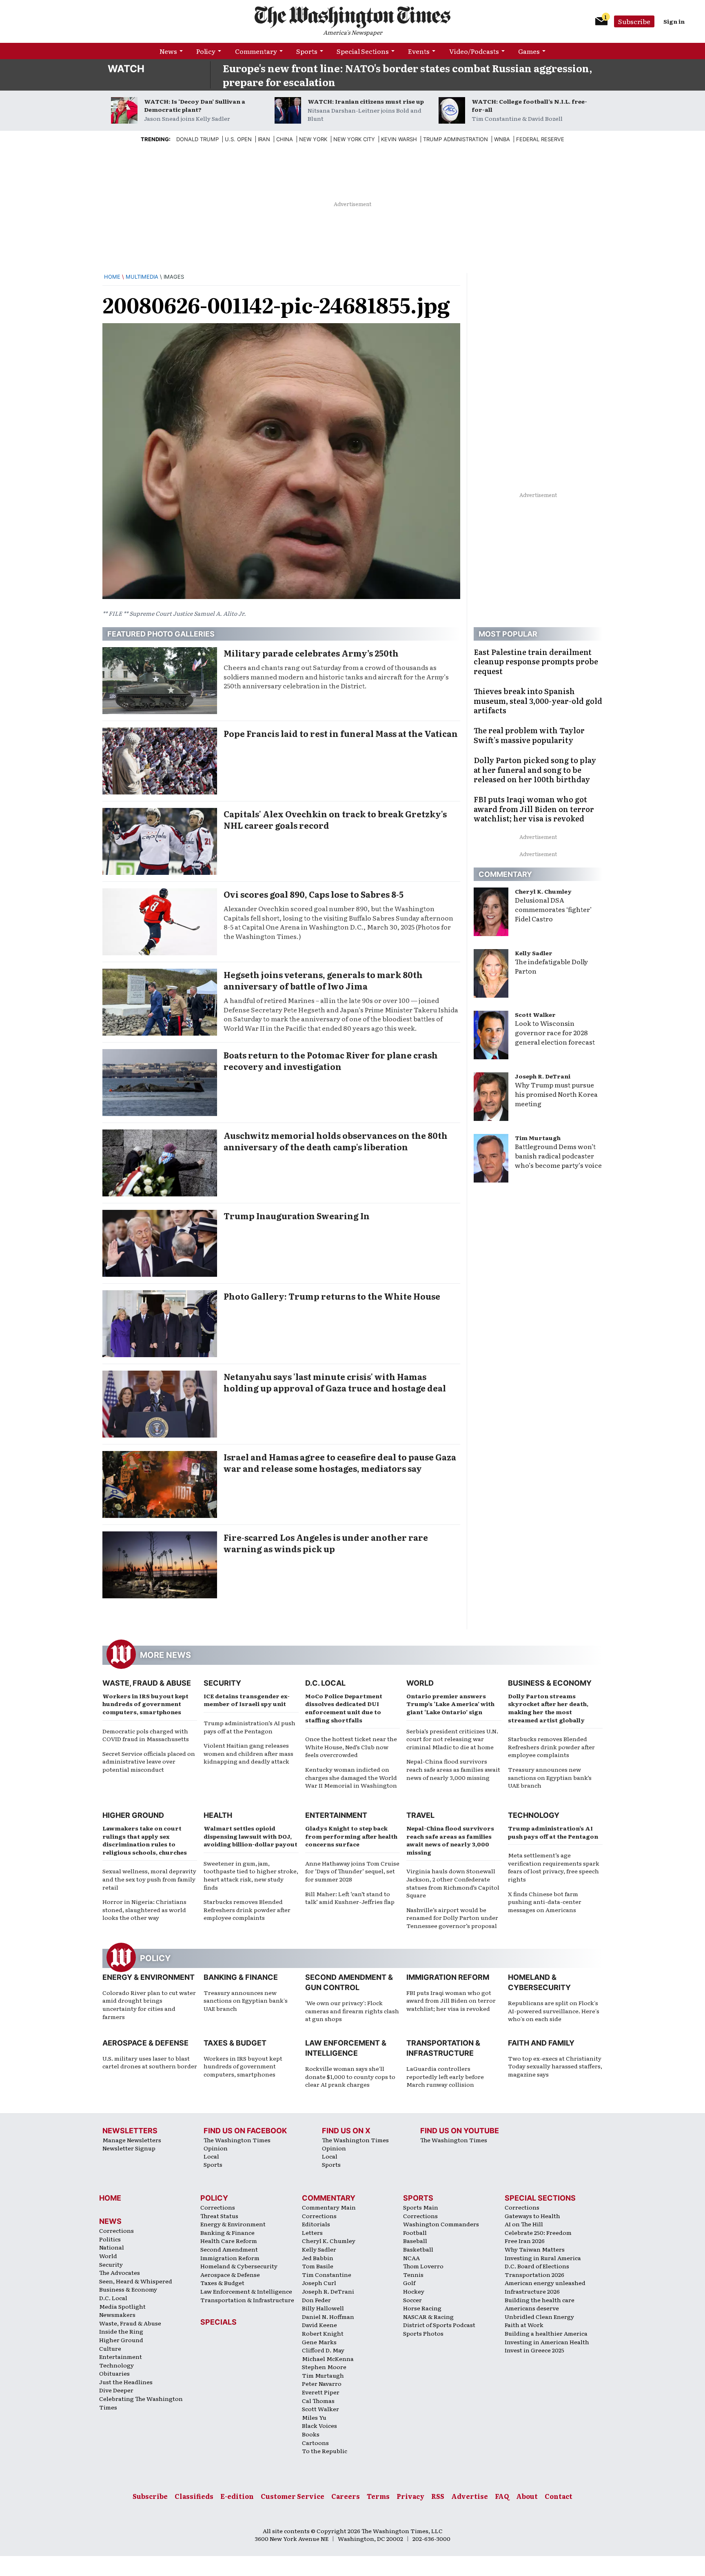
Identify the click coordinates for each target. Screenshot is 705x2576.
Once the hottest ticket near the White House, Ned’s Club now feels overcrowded (351, 1747)
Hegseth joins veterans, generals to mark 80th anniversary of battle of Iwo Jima (323, 980)
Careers (346, 2496)
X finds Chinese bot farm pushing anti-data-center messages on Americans (545, 1902)
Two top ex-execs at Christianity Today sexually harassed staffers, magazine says (555, 2066)
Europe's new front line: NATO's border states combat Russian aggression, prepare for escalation (408, 75)
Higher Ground (133, 1815)
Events (419, 51)
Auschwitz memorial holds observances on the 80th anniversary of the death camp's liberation (336, 1141)
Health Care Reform (229, 2241)
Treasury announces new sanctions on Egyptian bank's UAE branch (246, 2000)
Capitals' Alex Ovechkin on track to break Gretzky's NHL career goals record (335, 819)
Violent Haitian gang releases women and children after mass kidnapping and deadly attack (248, 1753)
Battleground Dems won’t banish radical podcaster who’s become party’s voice (558, 1156)
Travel (420, 1815)
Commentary (256, 51)
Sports (307, 51)
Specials (218, 2322)
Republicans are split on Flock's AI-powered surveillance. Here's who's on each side (554, 2011)
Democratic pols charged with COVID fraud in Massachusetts (146, 1735)
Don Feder (316, 2300)
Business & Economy (550, 1683)
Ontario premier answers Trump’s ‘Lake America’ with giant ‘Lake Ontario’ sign (450, 1704)
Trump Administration (456, 139)
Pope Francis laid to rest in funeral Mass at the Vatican (341, 733)
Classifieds (194, 2496)
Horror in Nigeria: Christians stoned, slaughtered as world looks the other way (144, 1909)
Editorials (316, 2224)
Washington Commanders (441, 2224)
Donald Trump (197, 139)
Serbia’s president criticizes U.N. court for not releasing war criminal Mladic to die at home (452, 1739)
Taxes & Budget (235, 2043)
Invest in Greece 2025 (534, 2350)
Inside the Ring (121, 2331)
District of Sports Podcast (439, 2325)
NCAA (411, 2258)
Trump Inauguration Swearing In (297, 1216)
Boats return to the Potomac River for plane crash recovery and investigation (331, 1061)
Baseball (415, 2241)
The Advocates (120, 2272)
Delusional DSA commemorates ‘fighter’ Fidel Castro (553, 909)
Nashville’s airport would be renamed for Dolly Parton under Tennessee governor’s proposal (452, 1918)
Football (415, 2232)
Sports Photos (423, 2333)
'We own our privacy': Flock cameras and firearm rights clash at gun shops (352, 2011)
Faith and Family (541, 2043)
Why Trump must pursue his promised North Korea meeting (556, 1094)
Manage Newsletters (132, 2140)
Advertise (470, 2496)
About (527, 2496)
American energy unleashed (545, 2283)
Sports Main (421, 2207)
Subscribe (634, 21)
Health (218, 1815)
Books (311, 2434)
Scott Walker (535, 1014)
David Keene (319, 2325)
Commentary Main (329, 2207)
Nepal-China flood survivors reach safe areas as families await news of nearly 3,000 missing (453, 1769)
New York (313, 139)
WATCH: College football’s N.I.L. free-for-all (529, 105)
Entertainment (336, 1815)
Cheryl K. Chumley (543, 891)
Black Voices (319, 2425)
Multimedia (142, 277)
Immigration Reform (448, 1977)
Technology (534, 1815)
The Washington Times (237, 2140)
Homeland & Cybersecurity (239, 2266)
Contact (559, 2496)
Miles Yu (314, 2417)
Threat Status (219, 2216)
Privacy (410, 2496)
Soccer (412, 2300)
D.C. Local (325, 1683)
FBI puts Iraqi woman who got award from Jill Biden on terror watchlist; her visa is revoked (451, 2000)
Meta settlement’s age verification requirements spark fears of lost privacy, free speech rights (554, 1867)
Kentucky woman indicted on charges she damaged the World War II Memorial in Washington (351, 1777)
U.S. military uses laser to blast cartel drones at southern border (150, 2062)
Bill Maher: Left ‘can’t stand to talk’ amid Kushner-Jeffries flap (350, 1898)
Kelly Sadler (534, 953)
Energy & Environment (149, 1977)
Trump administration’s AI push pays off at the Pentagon (249, 1727)
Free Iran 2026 (525, 2241)
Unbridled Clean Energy (539, 2316)
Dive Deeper (116, 2390)
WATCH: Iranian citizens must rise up (366, 101)
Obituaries (114, 2373)
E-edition (237, 2496)
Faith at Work (524, 2325)
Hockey (414, 2291)
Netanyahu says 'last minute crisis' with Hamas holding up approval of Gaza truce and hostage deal (335, 1382)
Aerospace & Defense (145, 2043)
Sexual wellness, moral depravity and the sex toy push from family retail (149, 1879)
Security (222, 1683)
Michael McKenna (328, 2359)
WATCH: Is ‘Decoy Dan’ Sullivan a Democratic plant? (195, 105)
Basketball (418, 2249)
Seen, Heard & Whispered (136, 2281)
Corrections (116, 2230)
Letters (312, 2232)
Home (112, 277)
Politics (110, 2239)
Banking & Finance (241, 1977)
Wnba (502, 139)
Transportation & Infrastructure (247, 2300)
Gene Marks (319, 2342)
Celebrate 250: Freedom (538, 2232)
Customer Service (293, 2496)
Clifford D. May (323, 2350)
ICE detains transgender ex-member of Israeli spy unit (247, 1700)
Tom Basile (318, 2266)
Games (529, 51)
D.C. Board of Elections (537, 2266)
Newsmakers (117, 2314)
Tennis (413, 2274)
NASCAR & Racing (428, 2316)
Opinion (216, 2148)
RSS (438, 2496)
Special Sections (363, 51)
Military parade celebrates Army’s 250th (311, 653)
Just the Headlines (126, 2382)
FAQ (502, 2496)
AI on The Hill (524, 2224)
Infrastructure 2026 (532, 2291)
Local (211, 2156)
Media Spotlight (122, 2306)
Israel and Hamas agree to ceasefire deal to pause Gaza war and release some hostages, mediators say (340, 1462)
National (112, 2247)
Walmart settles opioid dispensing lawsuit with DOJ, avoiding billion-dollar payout (251, 1836)
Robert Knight (323, 2333)
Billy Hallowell (323, 2308)
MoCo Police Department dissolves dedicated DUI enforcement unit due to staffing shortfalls (344, 1708)
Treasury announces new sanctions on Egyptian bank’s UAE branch (550, 1777)
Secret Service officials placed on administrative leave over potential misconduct (149, 1761)
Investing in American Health (547, 2342)
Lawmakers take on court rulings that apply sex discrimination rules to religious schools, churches (145, 1840)
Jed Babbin (318, 2258)
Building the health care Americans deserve (540, 2304)
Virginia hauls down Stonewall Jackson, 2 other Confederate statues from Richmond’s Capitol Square (453, 1883)
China (285, 139)
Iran (264, 139)
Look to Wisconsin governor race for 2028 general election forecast (555, 1032)
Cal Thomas (318, 2401)
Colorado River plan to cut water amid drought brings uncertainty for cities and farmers (149, 2005)
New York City (354, 139)
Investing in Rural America (543, 2258)
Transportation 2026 (534, 2274)
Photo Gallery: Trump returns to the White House (332, 1296)
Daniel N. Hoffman (328, 2316)
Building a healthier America (546, 2333)
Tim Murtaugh (538, 1138)
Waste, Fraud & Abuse (147, 1683)
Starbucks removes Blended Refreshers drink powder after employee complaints (551, 1747)
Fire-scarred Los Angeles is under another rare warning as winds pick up (326, 1543)
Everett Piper (321, 2392)
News (168, 51)
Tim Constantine (327, 2274)
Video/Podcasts (474, 51)
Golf (409, 2283)
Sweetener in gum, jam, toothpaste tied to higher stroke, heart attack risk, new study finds (251, 1875)
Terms (378, 2496)
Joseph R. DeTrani (543, 1076)
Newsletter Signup (129, 2148)
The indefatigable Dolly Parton (551, 966)
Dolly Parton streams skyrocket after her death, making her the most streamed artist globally (548, 1708)
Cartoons (315, 2443)
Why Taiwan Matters (535, 2249)
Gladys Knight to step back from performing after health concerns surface (351, 1836)
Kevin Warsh (399, 139)
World (420, 1683)
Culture (110, 2348)
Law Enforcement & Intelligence (246, 2291)
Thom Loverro (423, 2266)
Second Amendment (229, 2249)
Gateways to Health (532, 2216)
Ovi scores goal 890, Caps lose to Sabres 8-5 (314, 894)
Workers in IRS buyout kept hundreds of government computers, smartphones (145, 1704)
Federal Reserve (540, 139)
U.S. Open (238, 139)
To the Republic (325, 2451)
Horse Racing (422, 2308)
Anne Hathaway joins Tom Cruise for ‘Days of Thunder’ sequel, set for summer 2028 (352, 1871)
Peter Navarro (322, 2383)
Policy (206, 51)
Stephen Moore (324, 2367)
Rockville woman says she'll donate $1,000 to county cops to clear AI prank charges (350, 2076)
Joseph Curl (319, 2283)
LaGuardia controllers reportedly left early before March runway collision (445, 2076)
